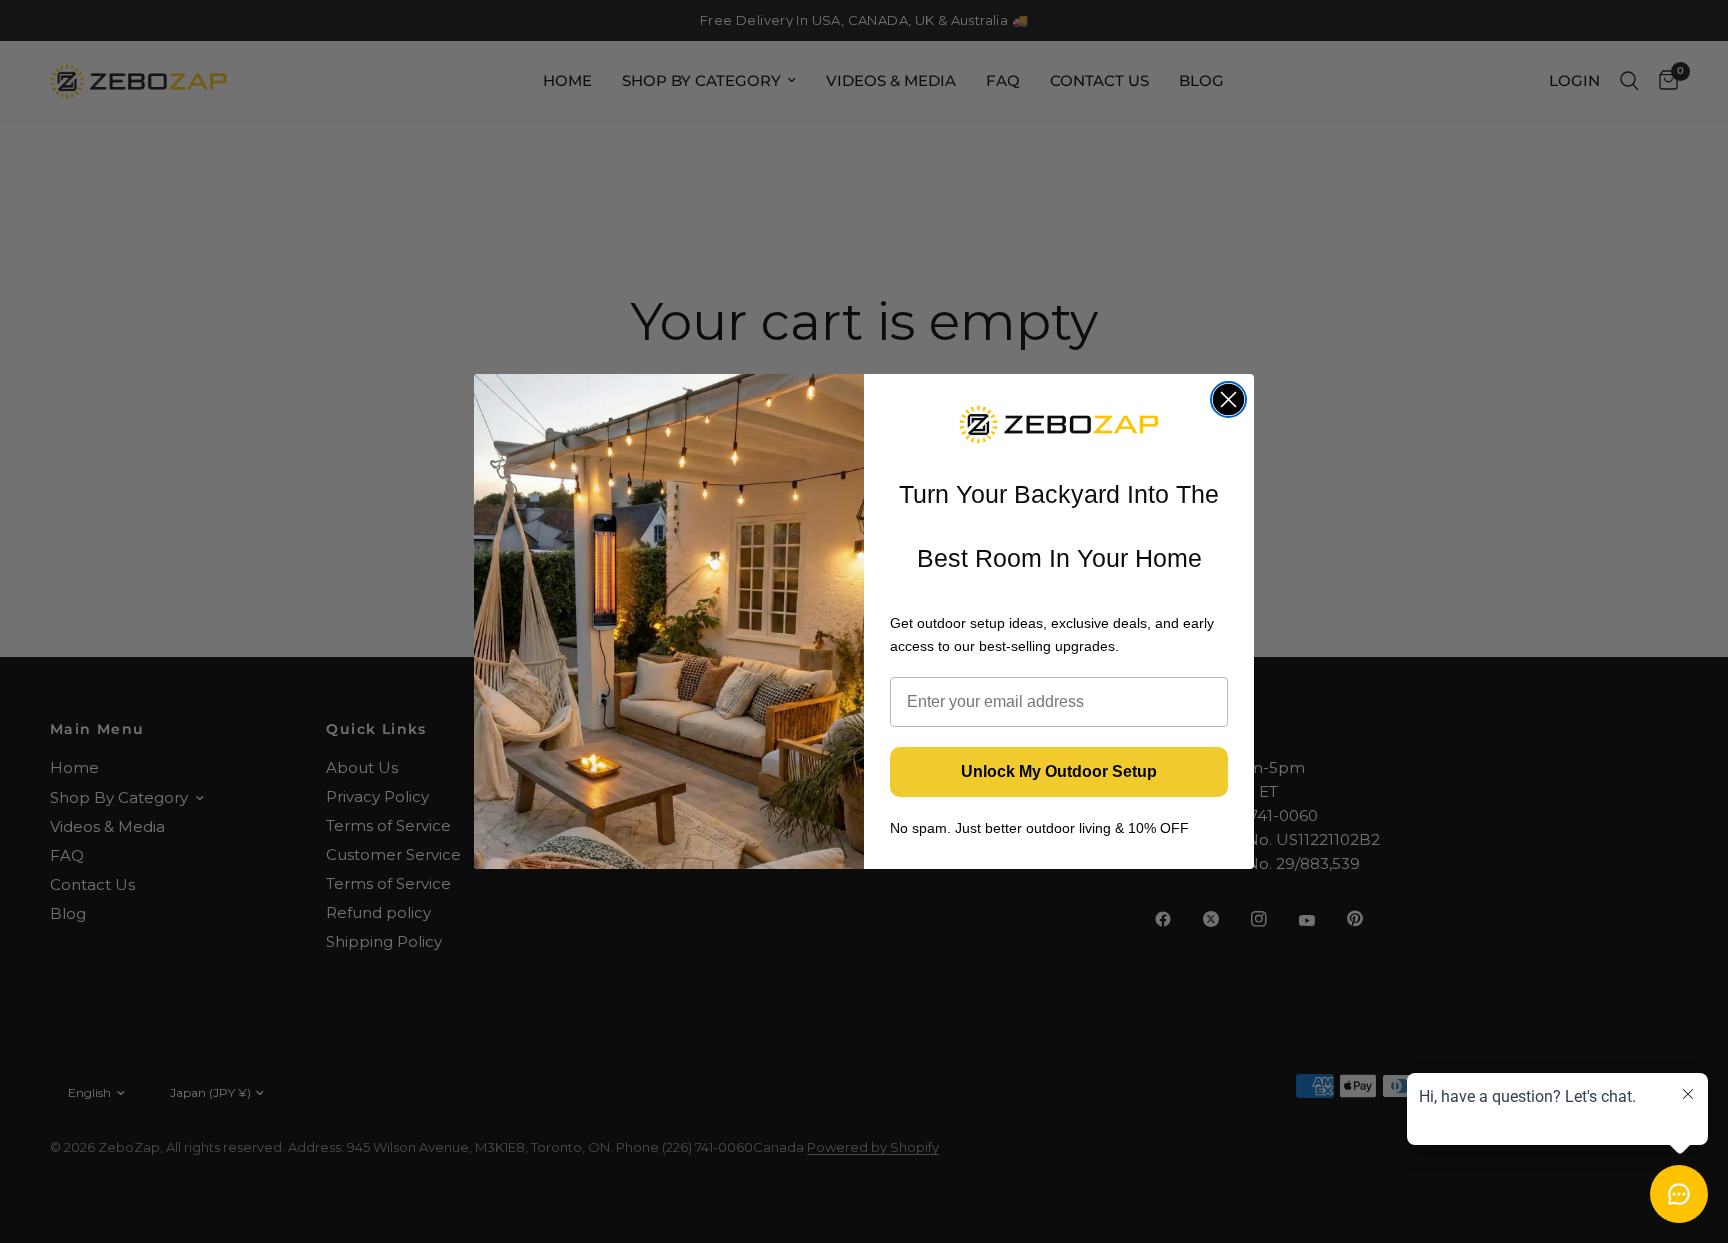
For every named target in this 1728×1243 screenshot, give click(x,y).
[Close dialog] (1228, 399)
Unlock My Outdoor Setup (1059, 771)
